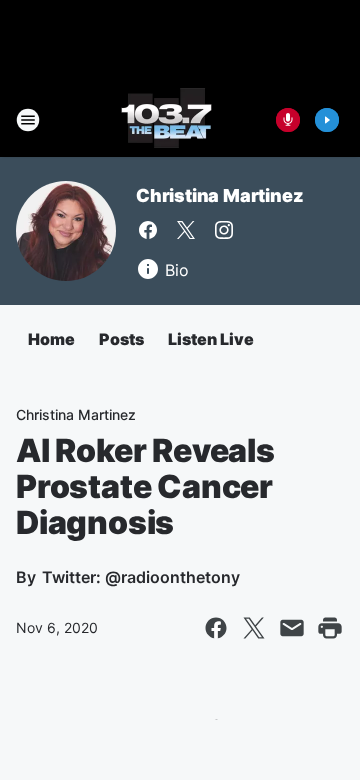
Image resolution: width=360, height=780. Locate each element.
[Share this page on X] (254, 628)
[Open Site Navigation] (28, 120)
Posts (121, 339)
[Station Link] (166, 120)
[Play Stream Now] (327, 120)
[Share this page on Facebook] (216, 628)
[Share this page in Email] (292, 628)
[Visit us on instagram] (224, 230)
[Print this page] (330, 628)
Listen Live (211, 339)
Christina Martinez (219, 195)
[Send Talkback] (288, 120)
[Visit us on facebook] (148, 230)
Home (51, 339)
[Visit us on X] (186, 230)
